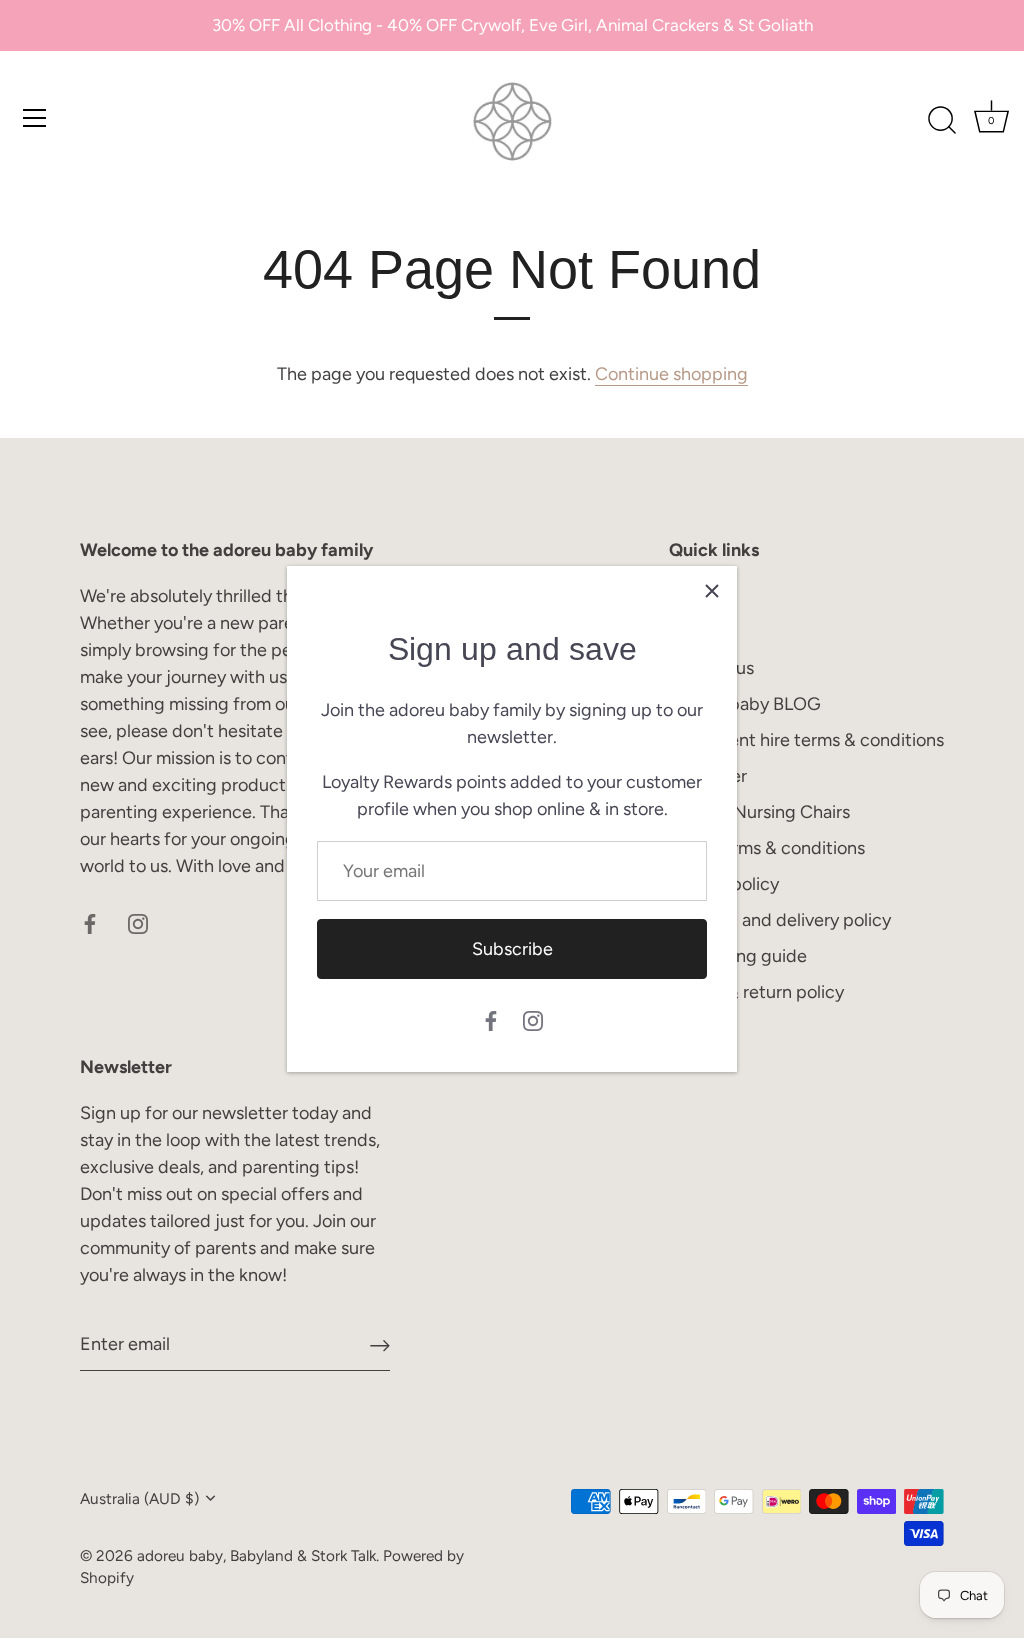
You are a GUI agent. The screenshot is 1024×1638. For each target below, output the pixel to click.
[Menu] (35, 118)
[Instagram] (533, 1019)
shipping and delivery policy (780, 920)
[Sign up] (380, 1345)
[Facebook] (491, 1019)
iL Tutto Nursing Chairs (759, 812)
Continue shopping (671, 374)
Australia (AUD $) (139, 1498)
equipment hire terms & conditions (806, 740)
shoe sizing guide (738, 956)
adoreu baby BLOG (745, 704)
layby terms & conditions (767, 848)
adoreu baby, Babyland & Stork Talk (256, 1555)
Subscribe (512, 949)
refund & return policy (756, 992)
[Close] (712, 591)
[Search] (942, 121)
